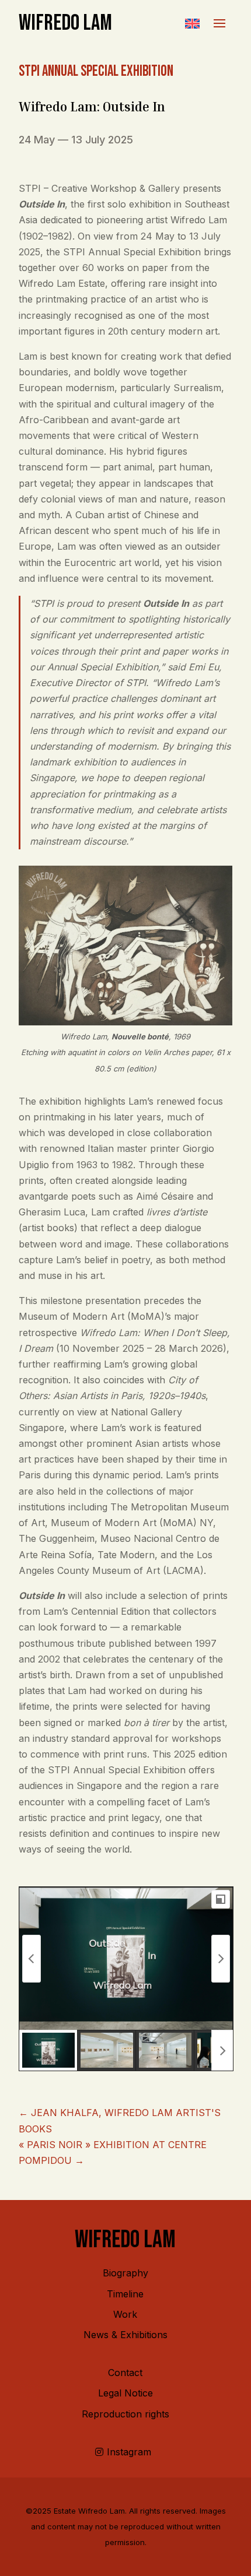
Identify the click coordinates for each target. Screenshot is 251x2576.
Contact (125, 2373)
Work (125, 2314)
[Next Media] (221, 1959)
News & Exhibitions (125, 2335)
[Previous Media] (32, 1959)
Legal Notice (125, 2393)
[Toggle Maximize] (221, 1899)
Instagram (129, 2452)
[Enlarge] (217, 881)
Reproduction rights (125, 2414)
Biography (125, 2273)
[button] (192, 23)
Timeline (125, 2294)
